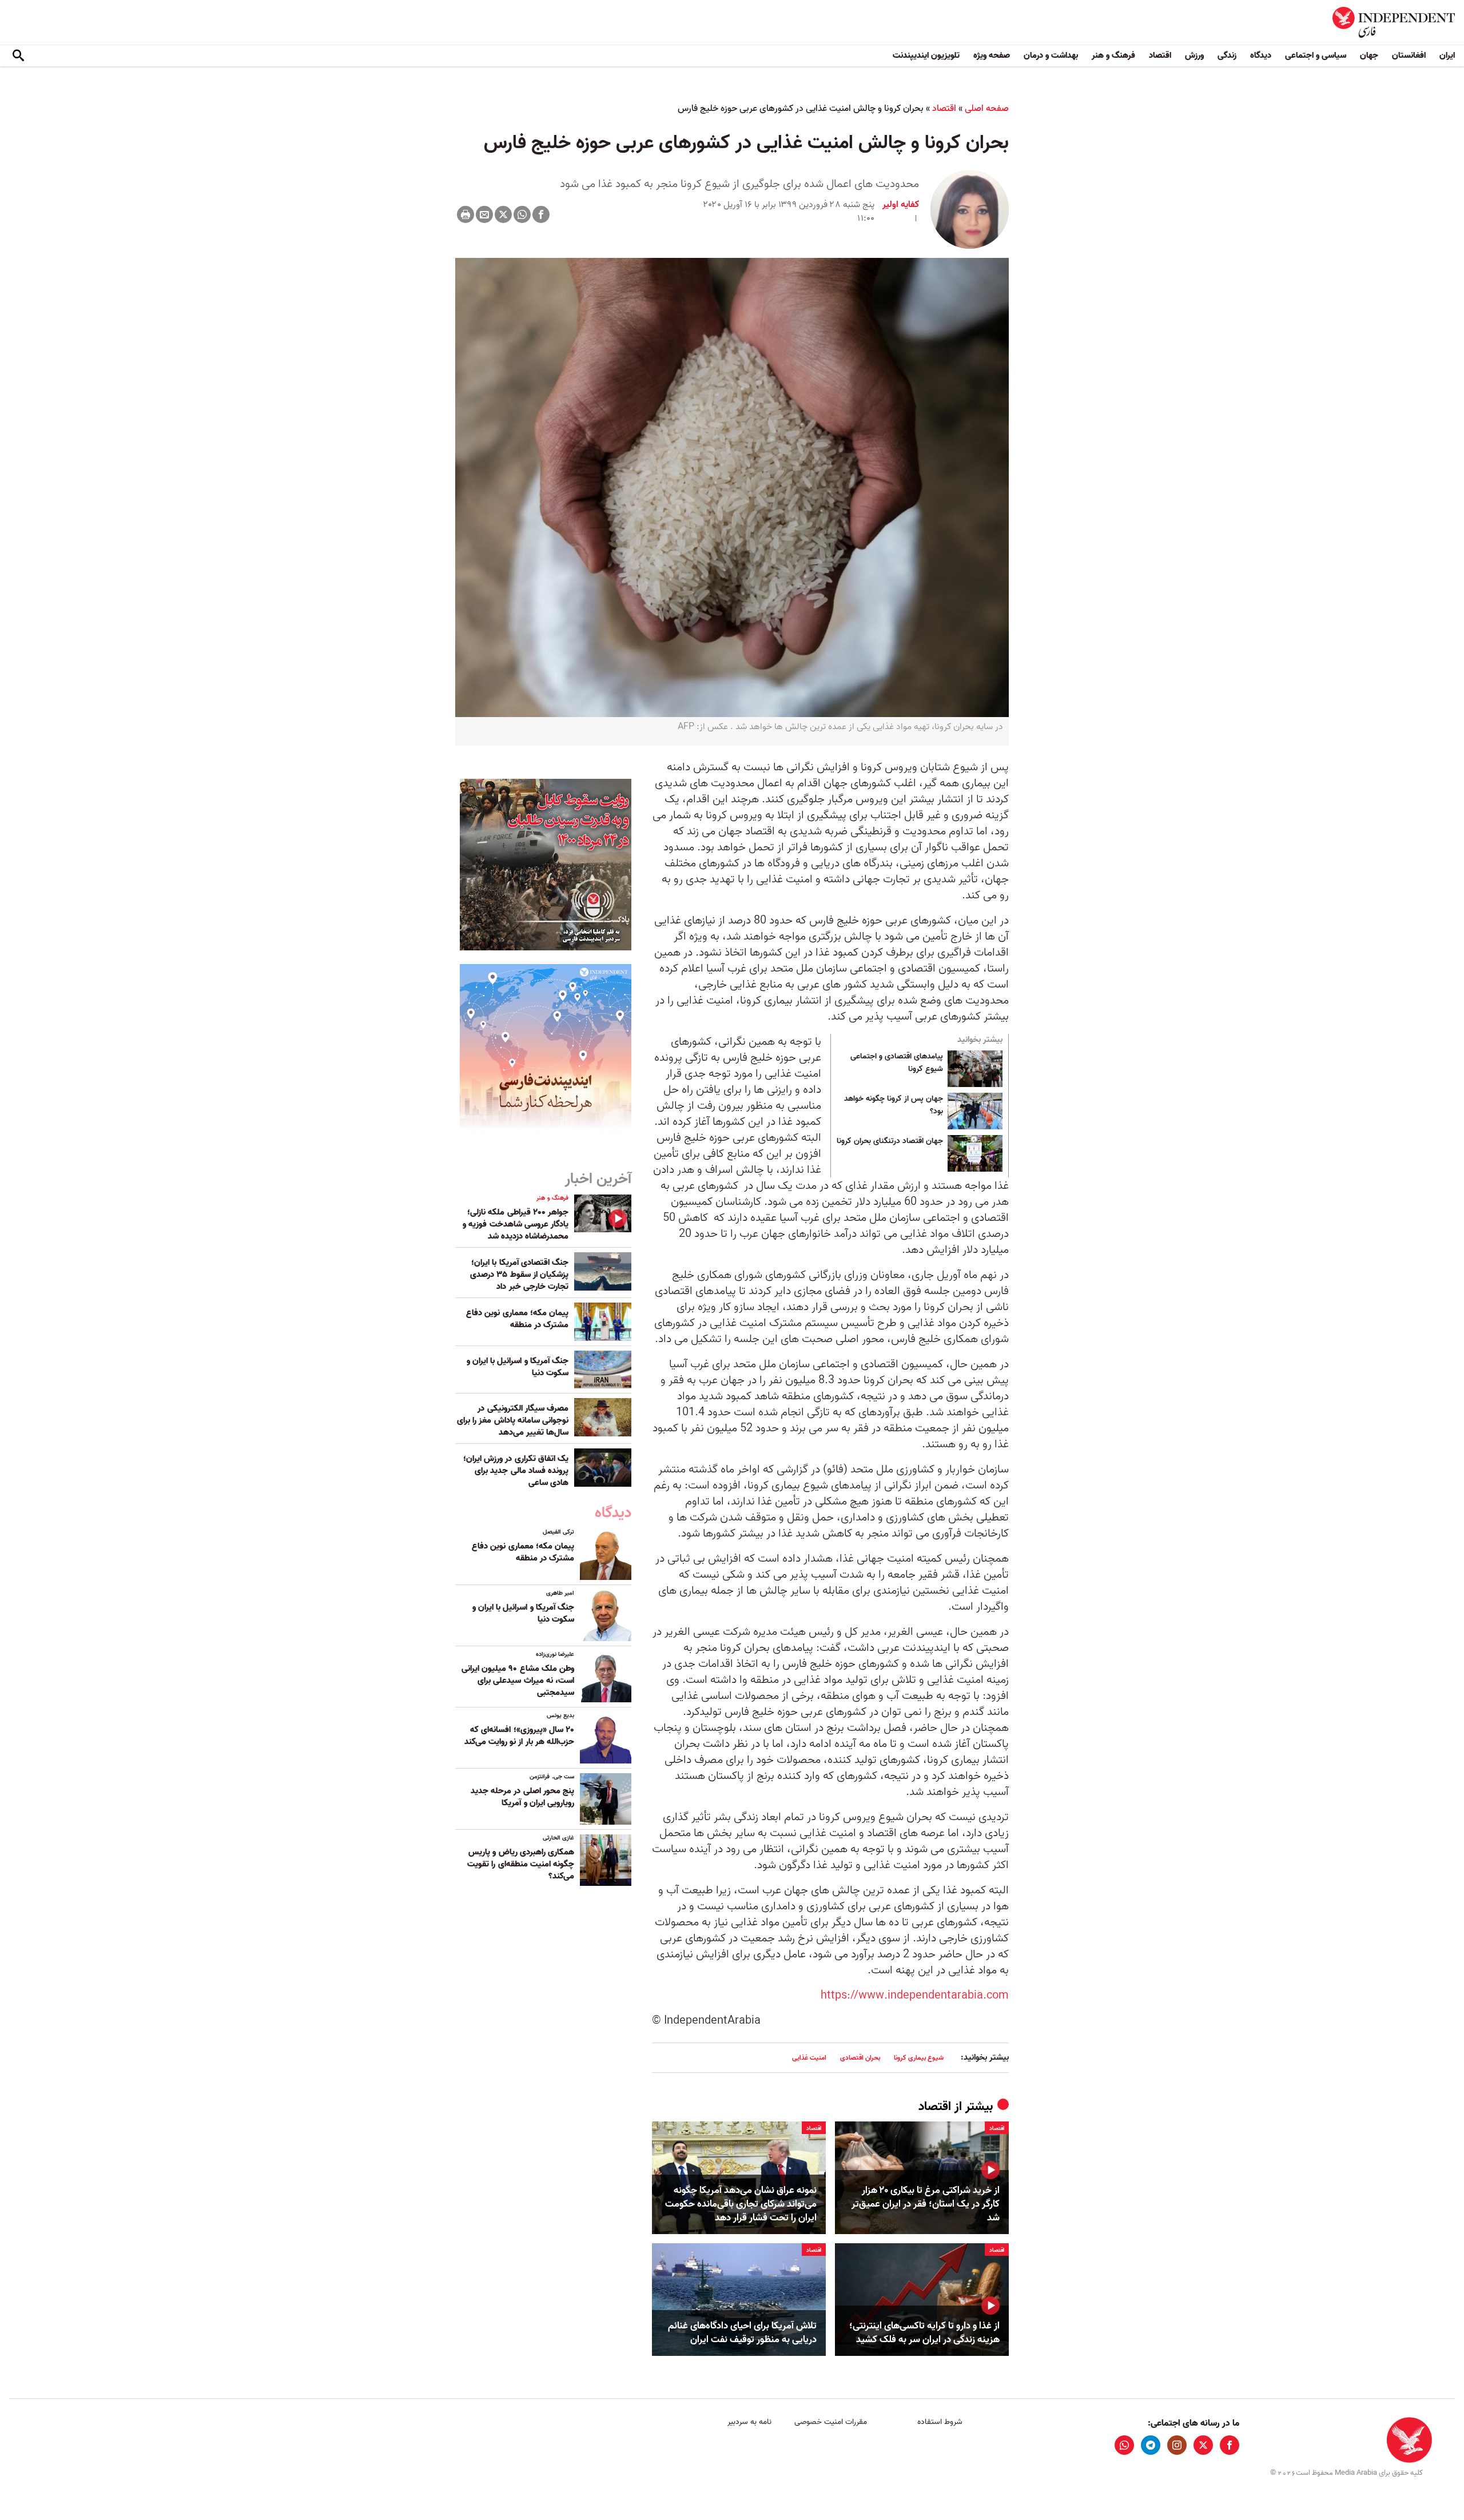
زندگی (1227, 55)
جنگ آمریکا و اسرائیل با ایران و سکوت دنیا (518, 1367)
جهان (1369, 55)
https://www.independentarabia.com (915, 1996)
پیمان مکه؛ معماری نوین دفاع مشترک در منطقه (517, 1319)
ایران (1447, 55)
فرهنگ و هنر (1113, 55)
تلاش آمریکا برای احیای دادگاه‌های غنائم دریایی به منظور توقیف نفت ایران (742, 2333)
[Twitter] (503, 214)
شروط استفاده (940, 2422)
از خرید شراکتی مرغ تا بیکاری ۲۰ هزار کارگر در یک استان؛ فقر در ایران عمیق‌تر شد (926, 2204)
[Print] (466, 214)
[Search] (18, 56)
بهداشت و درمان (1051, 55)
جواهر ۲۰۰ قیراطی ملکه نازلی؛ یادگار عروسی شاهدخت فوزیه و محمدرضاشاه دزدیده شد (516, 1224)
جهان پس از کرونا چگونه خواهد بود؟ (894, 1105)
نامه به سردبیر (749, 2422)
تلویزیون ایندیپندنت (926, 55)
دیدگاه (1261, 55)
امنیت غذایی (809, 2058)
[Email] (484, 214)
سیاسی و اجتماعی (1316, 55)
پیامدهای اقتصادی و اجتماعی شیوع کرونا (897, 1063)
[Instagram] (1177, 2445)
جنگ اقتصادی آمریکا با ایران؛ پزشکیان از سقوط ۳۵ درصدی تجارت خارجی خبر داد (519, 1275)
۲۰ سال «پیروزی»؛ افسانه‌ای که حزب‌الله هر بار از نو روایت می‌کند (519, 1736)
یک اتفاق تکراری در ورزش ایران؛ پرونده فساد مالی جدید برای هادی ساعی (516, 1471)
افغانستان (1409, 55)
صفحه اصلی (987, 109)
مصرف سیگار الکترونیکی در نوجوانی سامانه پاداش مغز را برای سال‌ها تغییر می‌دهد (513, 1420)
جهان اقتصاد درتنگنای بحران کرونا (890, 1141)
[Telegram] (1151, 2445)
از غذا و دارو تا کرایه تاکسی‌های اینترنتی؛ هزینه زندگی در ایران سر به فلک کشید (924, 2333)
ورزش (1194, 55)
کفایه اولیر (901, 205)
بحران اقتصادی (860, 2058)
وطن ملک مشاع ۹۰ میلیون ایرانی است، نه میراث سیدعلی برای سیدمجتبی (518, 1681)
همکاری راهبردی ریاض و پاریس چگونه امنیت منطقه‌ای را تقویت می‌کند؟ (521, 1864)
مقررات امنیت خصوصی (831, 2422)
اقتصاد (1160, 55)
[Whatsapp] (522, 214)
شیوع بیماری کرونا (919, 2058)
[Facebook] (541, 214)
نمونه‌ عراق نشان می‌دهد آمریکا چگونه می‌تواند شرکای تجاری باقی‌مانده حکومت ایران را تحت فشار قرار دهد (741, 2204)
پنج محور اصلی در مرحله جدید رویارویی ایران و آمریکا (522, 1797)
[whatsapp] (1124, 2445)
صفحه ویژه (992, 55)
